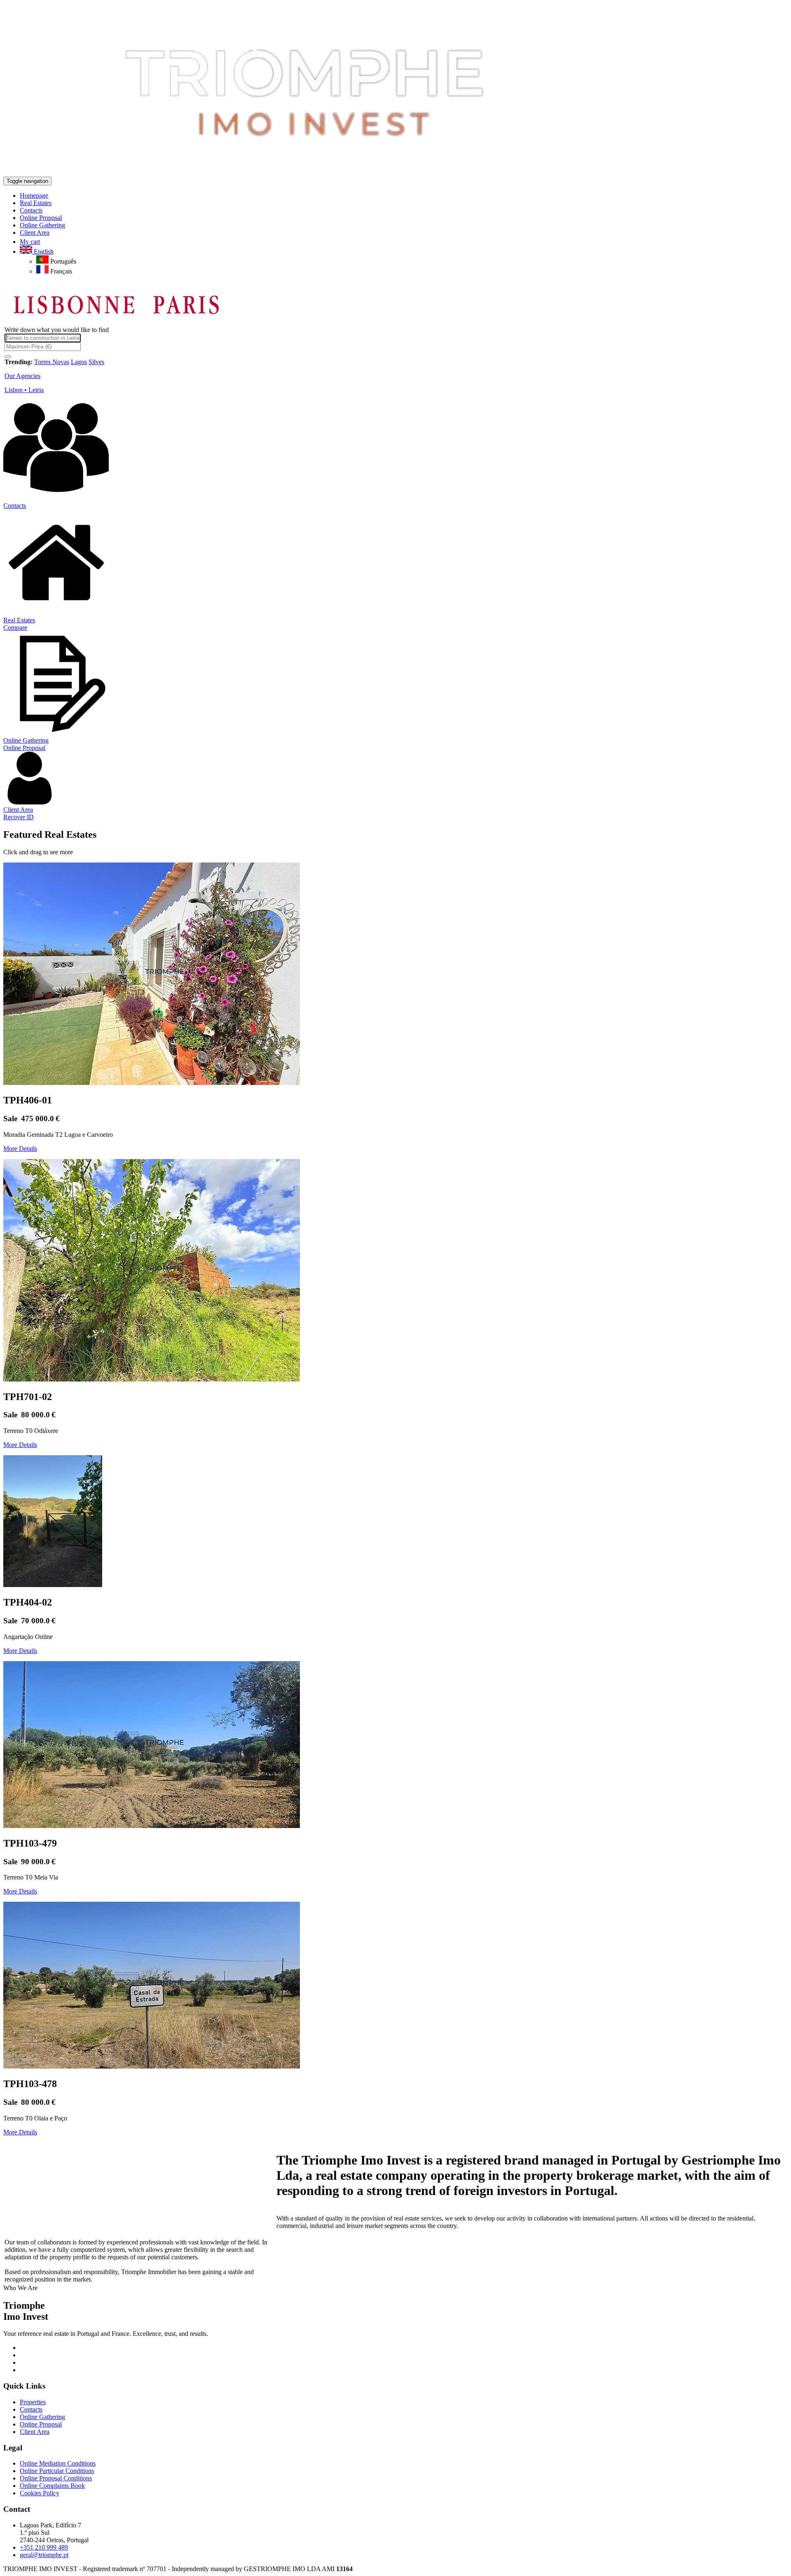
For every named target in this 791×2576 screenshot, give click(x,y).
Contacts (15, 506)
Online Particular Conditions (57, 2471)
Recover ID (19, 817)
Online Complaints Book (52, 2486)
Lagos (79, 362)
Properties (33, 2402)
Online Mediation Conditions (58, 2463)
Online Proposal (24, 748)
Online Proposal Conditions (56, 2478)
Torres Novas (52, 362)
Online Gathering (26, 740)
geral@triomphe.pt (44, 2555)
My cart (30, 242)
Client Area (18, 810)
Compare (15, 628)
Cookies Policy (40, 2493)
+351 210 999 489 (44, 2547)
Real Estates (19, 620)
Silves (96, 362)
